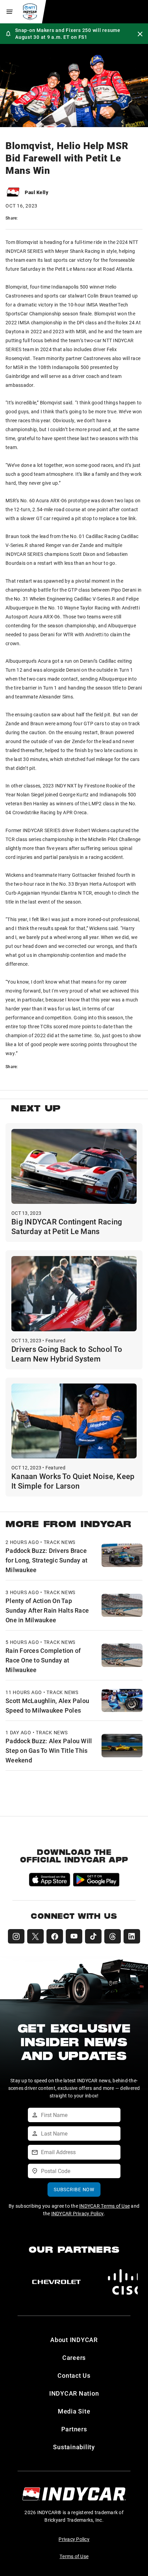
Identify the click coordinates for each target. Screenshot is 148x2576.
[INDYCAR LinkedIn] (132, 1936)
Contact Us (74, 2375)
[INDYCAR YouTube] (74, 1936)
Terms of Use (74, 2556)
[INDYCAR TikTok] (93, 1936)
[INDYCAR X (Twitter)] (35, 1936)
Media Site (74, 2411)
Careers (74, 2357)
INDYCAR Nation (74, 2393)
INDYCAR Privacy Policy (78, 2213)
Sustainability (74, 2447)
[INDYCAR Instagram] (16, 1936)
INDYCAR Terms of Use (104, 2206)
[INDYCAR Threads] (113, 1936)
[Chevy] (56, 2282)
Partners (74, 2429)
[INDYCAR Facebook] (55, 1936)
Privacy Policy (74, 2539)
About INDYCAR (74, 2340)
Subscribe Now (74, 2189)
